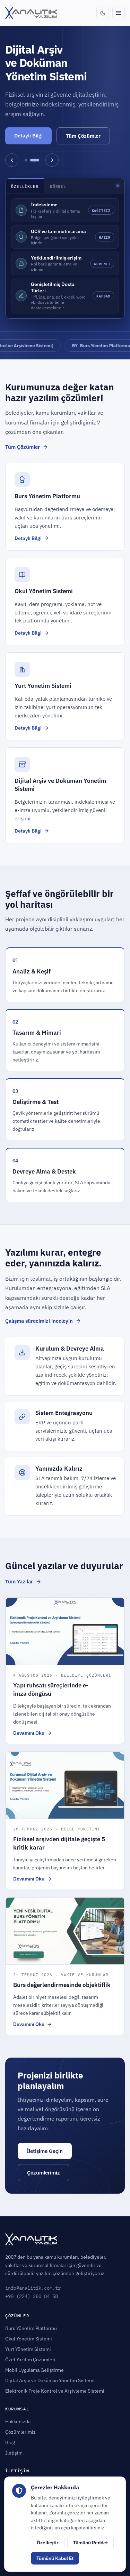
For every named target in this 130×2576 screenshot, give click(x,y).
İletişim (14, 2453)
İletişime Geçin (45, 2151)
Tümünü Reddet (90, 2543)
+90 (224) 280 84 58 (32, 2296)
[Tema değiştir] (103, 13)
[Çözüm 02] (35, 160)
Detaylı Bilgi (28, 136)
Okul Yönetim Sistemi (29, 2339)
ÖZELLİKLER (25, 186)
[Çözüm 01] (26, 160)
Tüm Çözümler (83, 136)
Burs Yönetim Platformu (78, 345)
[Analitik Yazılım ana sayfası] (31, 13)
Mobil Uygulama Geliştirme (34, 2370)
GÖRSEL (58, 186)
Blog (10, 2442)
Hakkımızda (18, 2422)
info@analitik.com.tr (33, 2288)
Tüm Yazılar (19, 1581)
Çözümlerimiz (44, 2173)
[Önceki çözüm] (12, 160)
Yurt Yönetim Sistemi (28, 2349)
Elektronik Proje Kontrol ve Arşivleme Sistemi (55, 2391)
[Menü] (119, 13)
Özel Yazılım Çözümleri (30, 2360)
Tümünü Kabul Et (55, 2558)
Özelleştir (48, 2543)
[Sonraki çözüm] (52, 160)
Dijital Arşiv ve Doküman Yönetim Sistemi (50, 2380)
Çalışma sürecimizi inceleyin (39, 1321)
